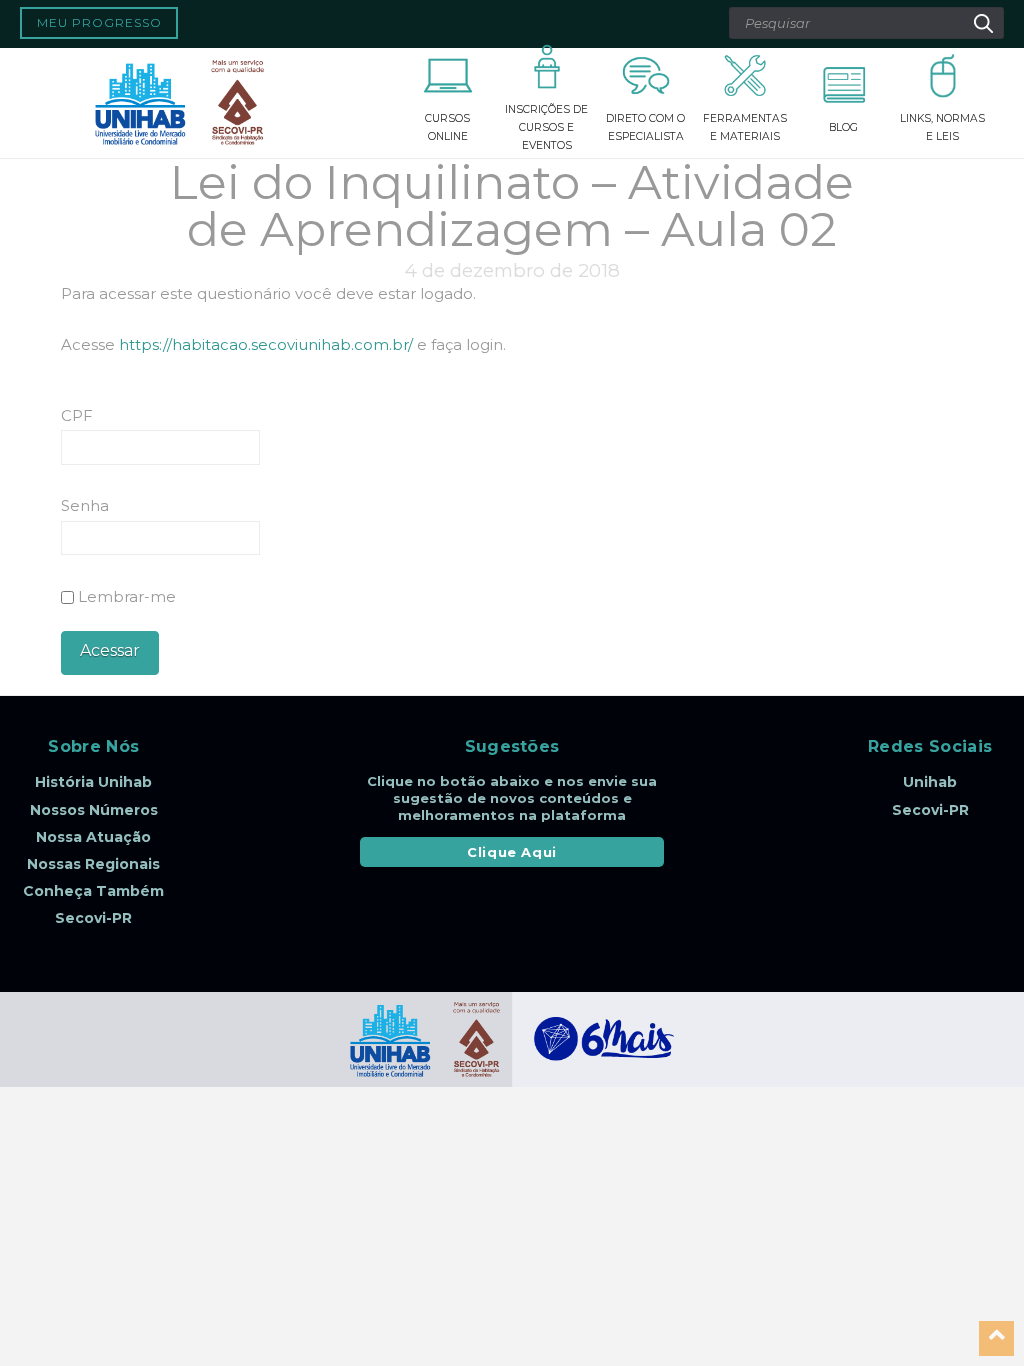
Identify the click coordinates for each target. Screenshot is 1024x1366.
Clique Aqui (512, 852)
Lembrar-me (125, 596)
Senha (85, 505)
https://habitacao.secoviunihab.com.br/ (266, 344)
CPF (77, 415)
